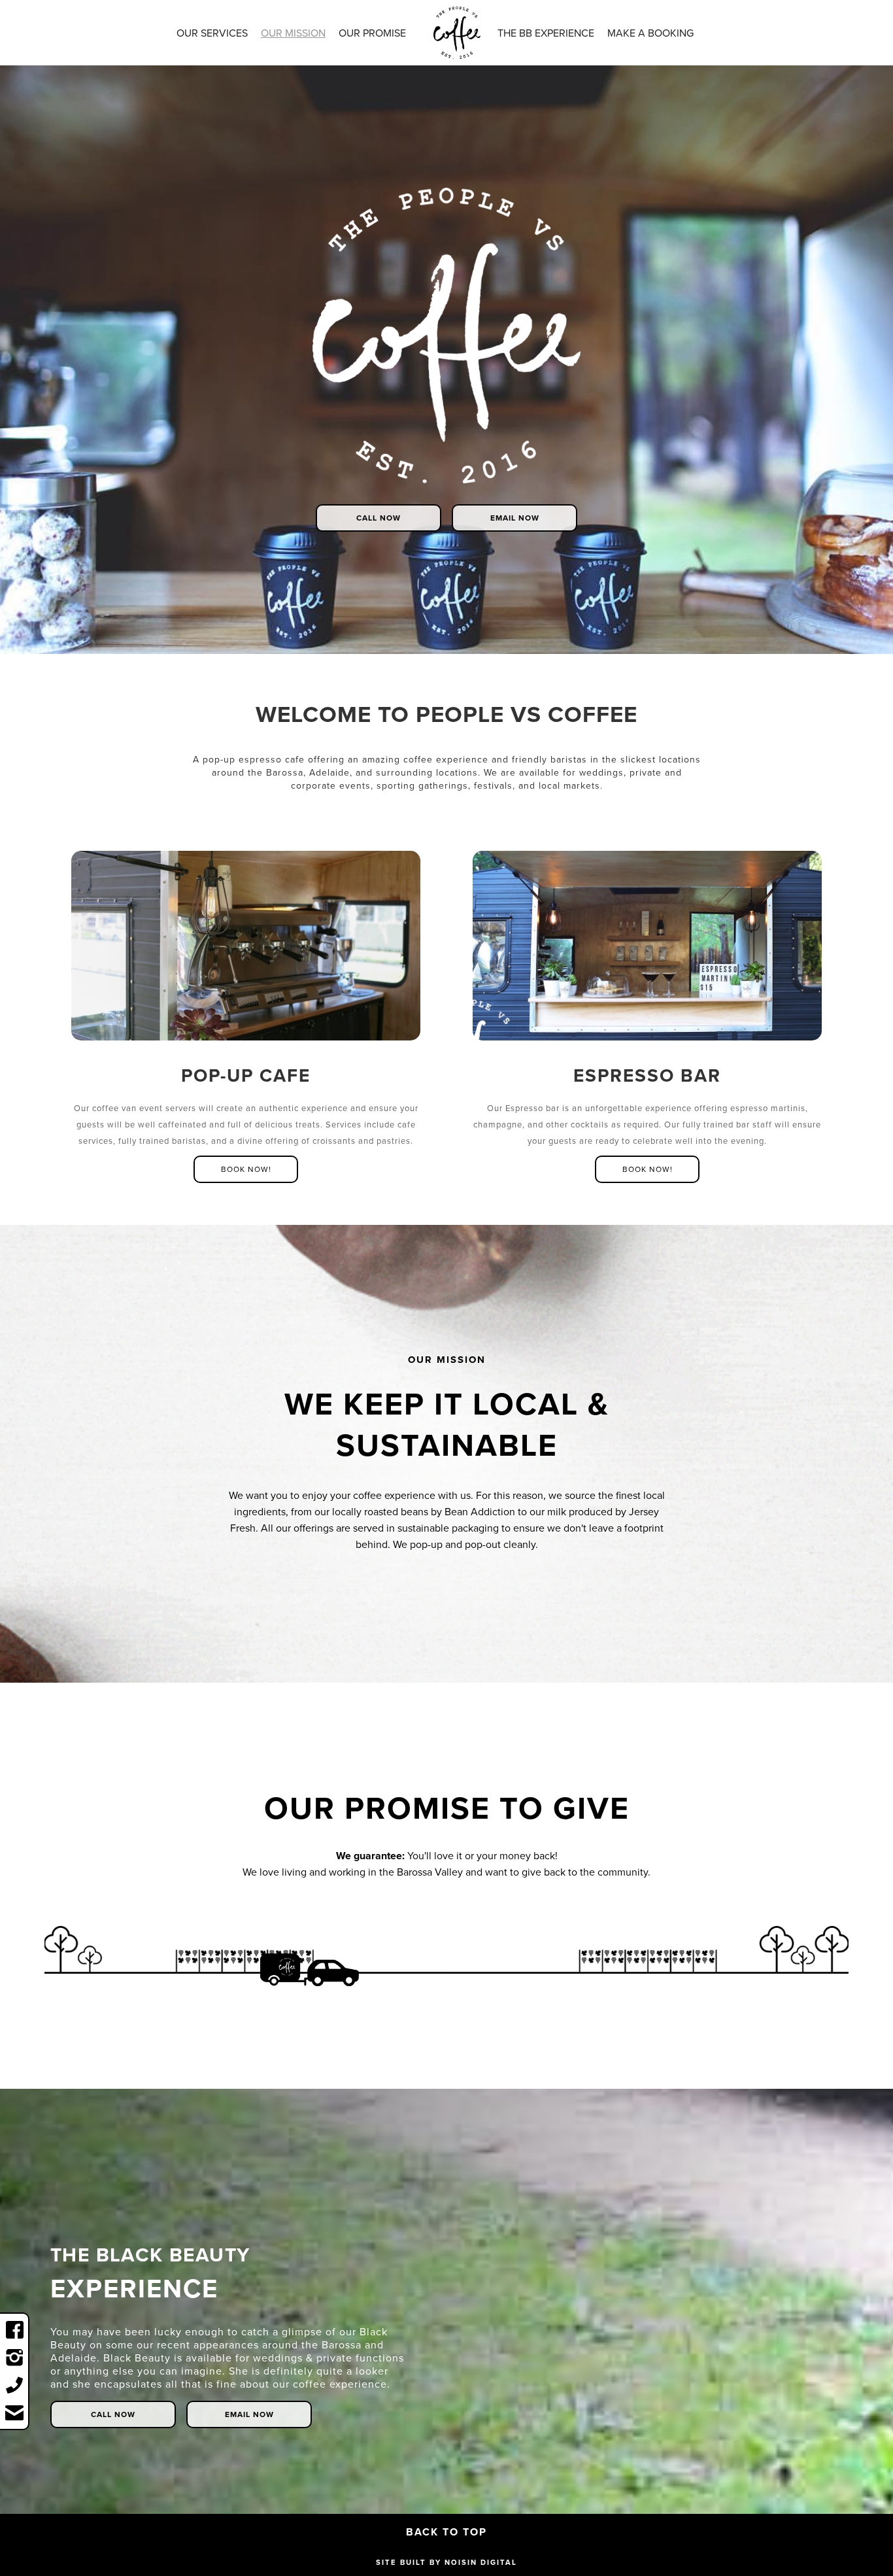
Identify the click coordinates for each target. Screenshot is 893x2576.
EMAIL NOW (515, 518)
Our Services (212, 33)
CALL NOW (379, 518)
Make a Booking (650, 33)
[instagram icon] (14, 2358)
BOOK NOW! (246, 1169)
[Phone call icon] (14, 2385)
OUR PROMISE (372, 33)
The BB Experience (546, 33)
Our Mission (293, 33)
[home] (457, 32)
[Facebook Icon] (14, 2330)
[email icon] (14, 2413)
